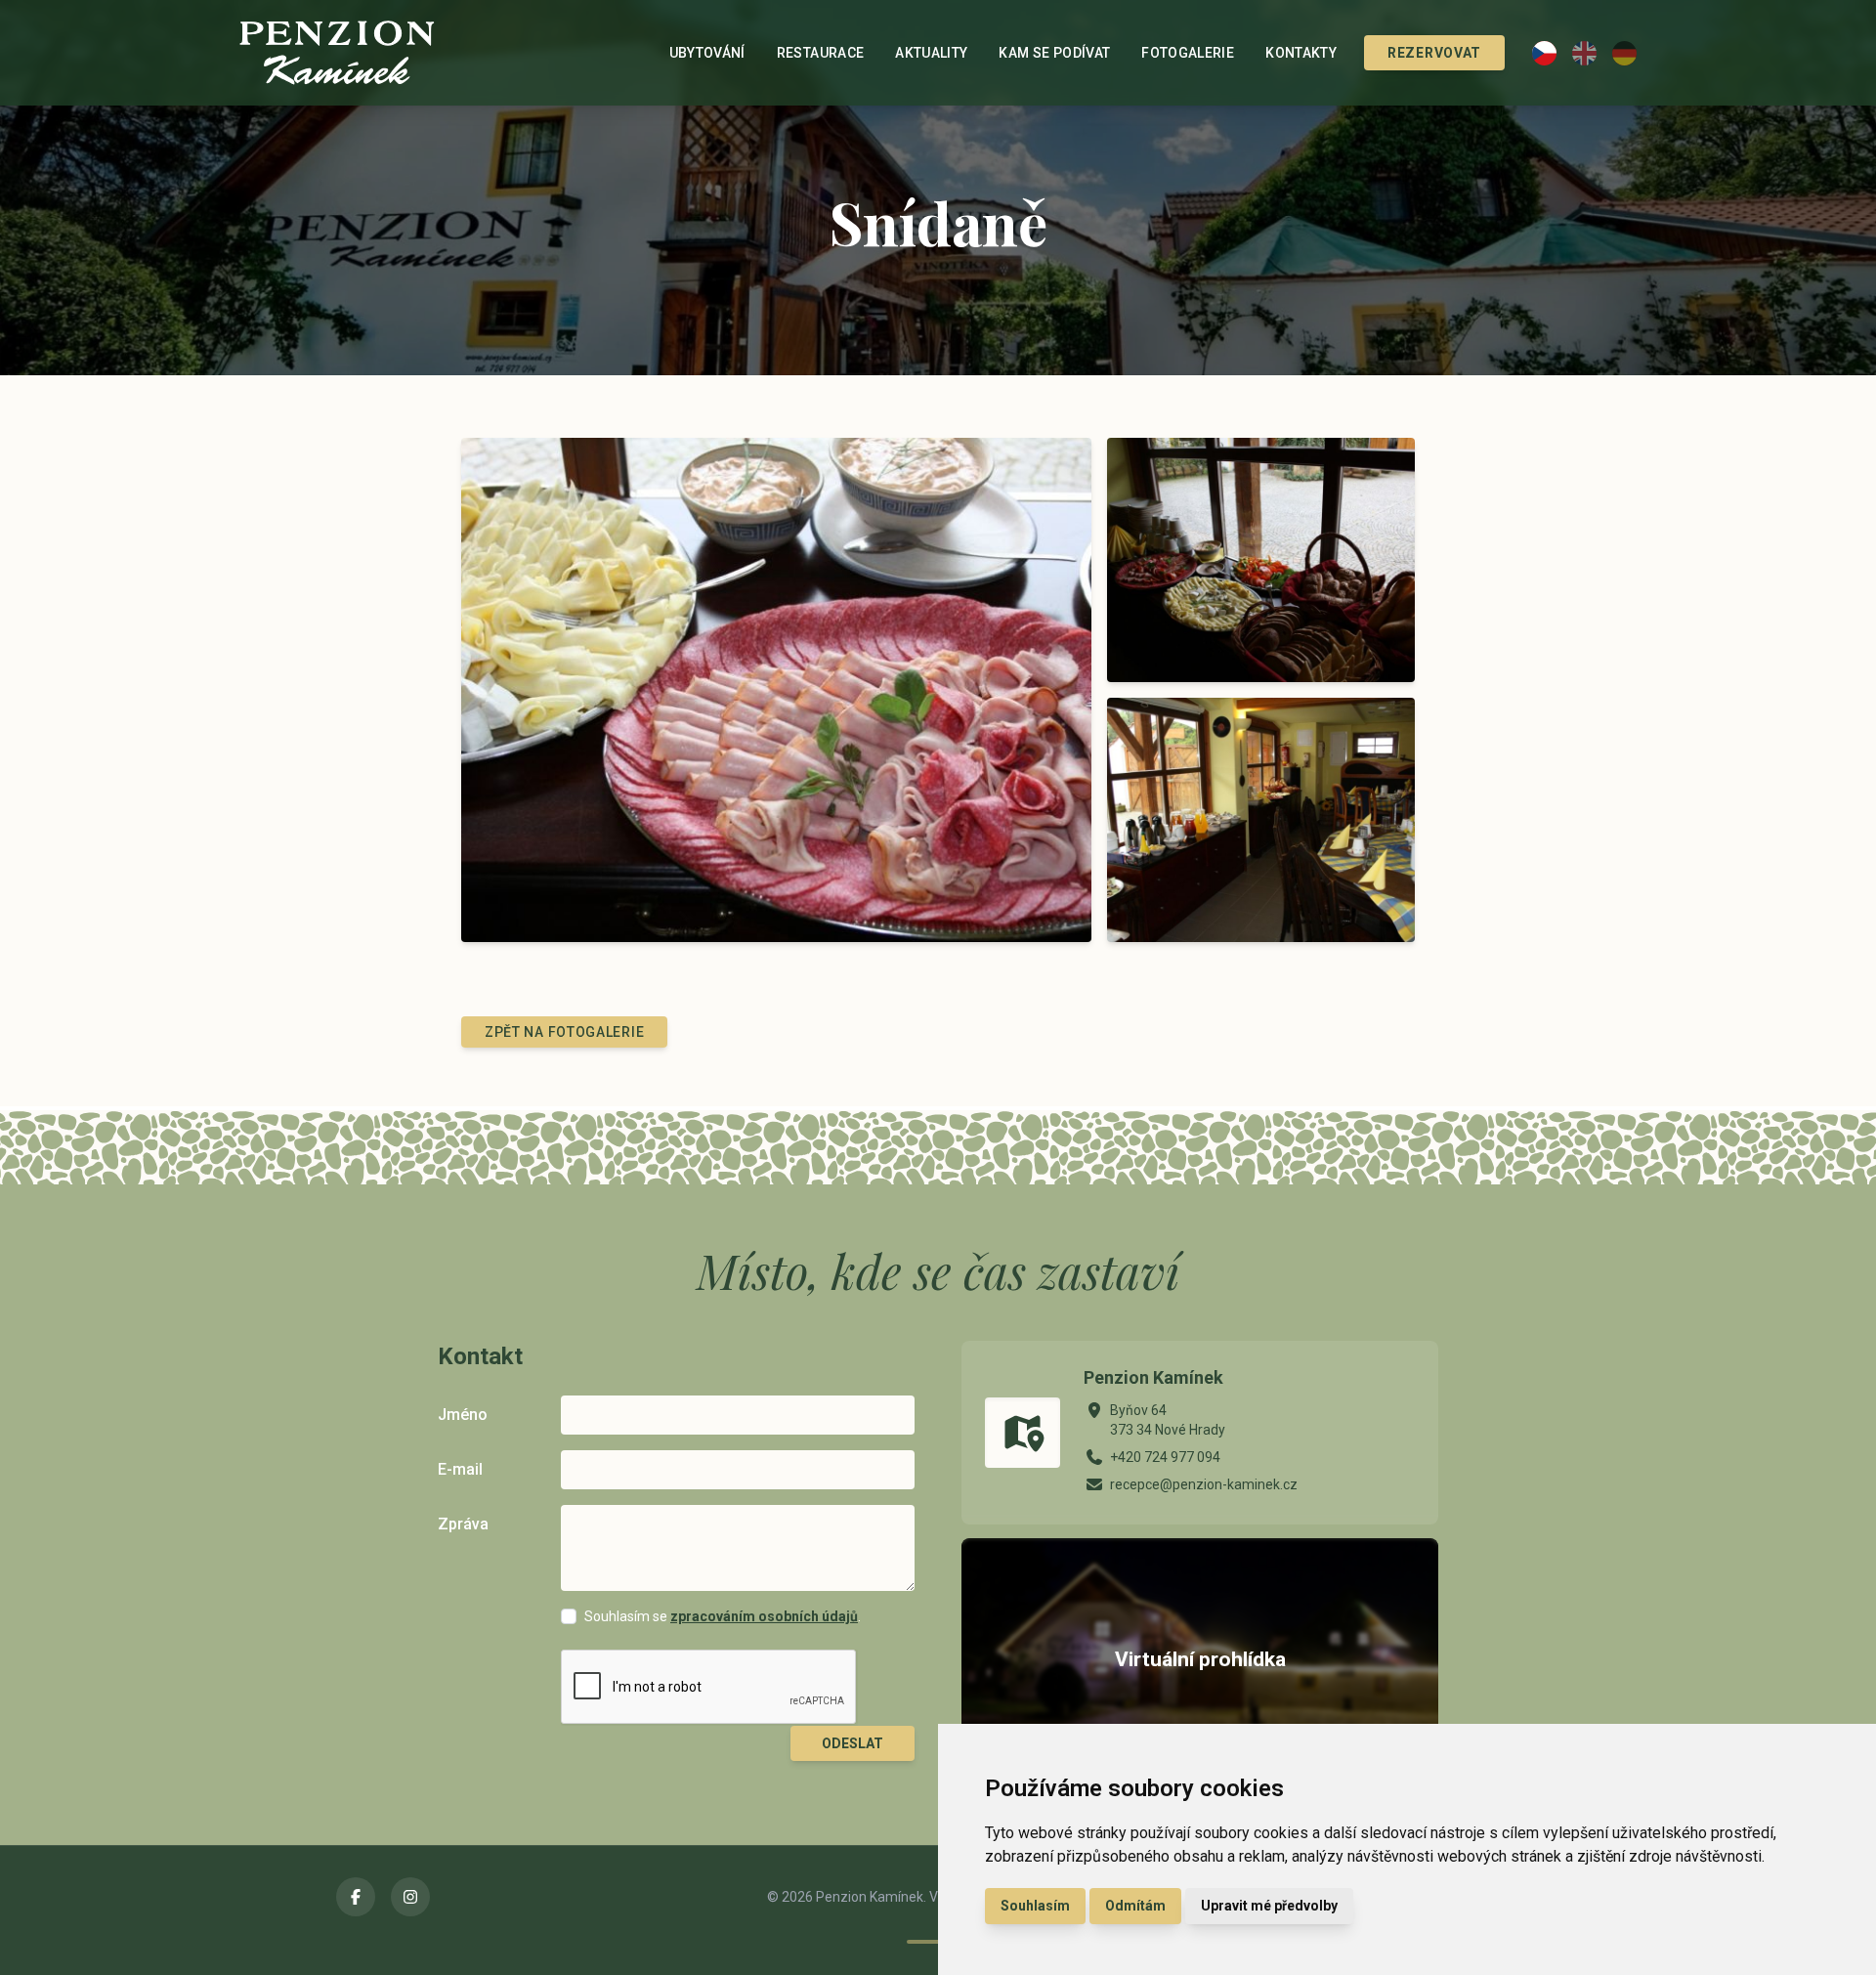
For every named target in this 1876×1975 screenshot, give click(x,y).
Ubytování (707, 53)
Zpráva (463, 1524)
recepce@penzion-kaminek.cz (1204, 1484)
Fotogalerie (1188, 53)
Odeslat (853, 1743)
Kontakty (1301, 53)
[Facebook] (356, 1897)
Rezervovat (1434, 53)
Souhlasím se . (723, 1616)
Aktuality (931, 53)
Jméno (463, 1415)
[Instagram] (410, 1897)
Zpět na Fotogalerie (564, 1032)
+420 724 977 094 (1165, 1457)
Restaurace (821, 53)
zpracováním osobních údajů (764, 1616)
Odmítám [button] (1135, 1906)
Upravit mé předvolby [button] (1269, 1906)
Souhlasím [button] (1035, 1906)
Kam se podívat (1054, 53)
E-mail (460, 1469)
